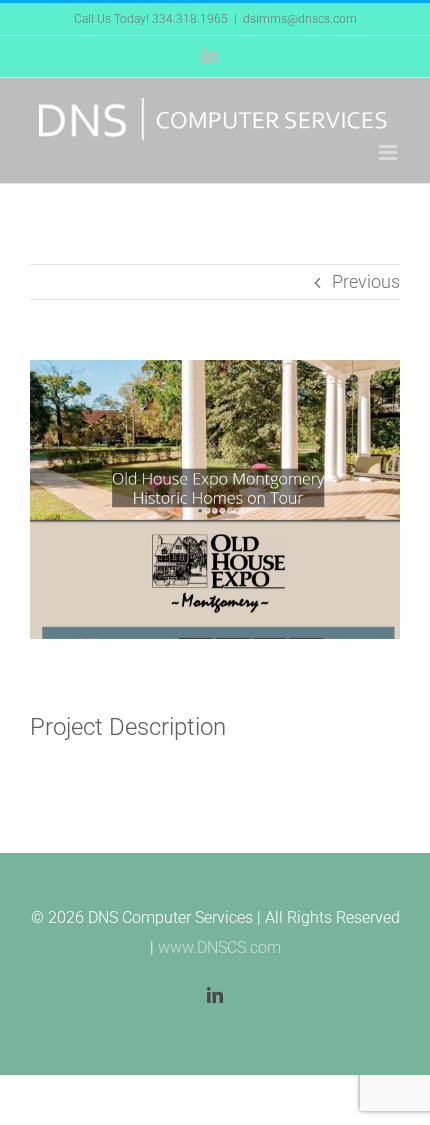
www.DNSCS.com (219, 947)
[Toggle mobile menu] (389, 152)
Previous (366, 281)
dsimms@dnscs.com (300, 19)
